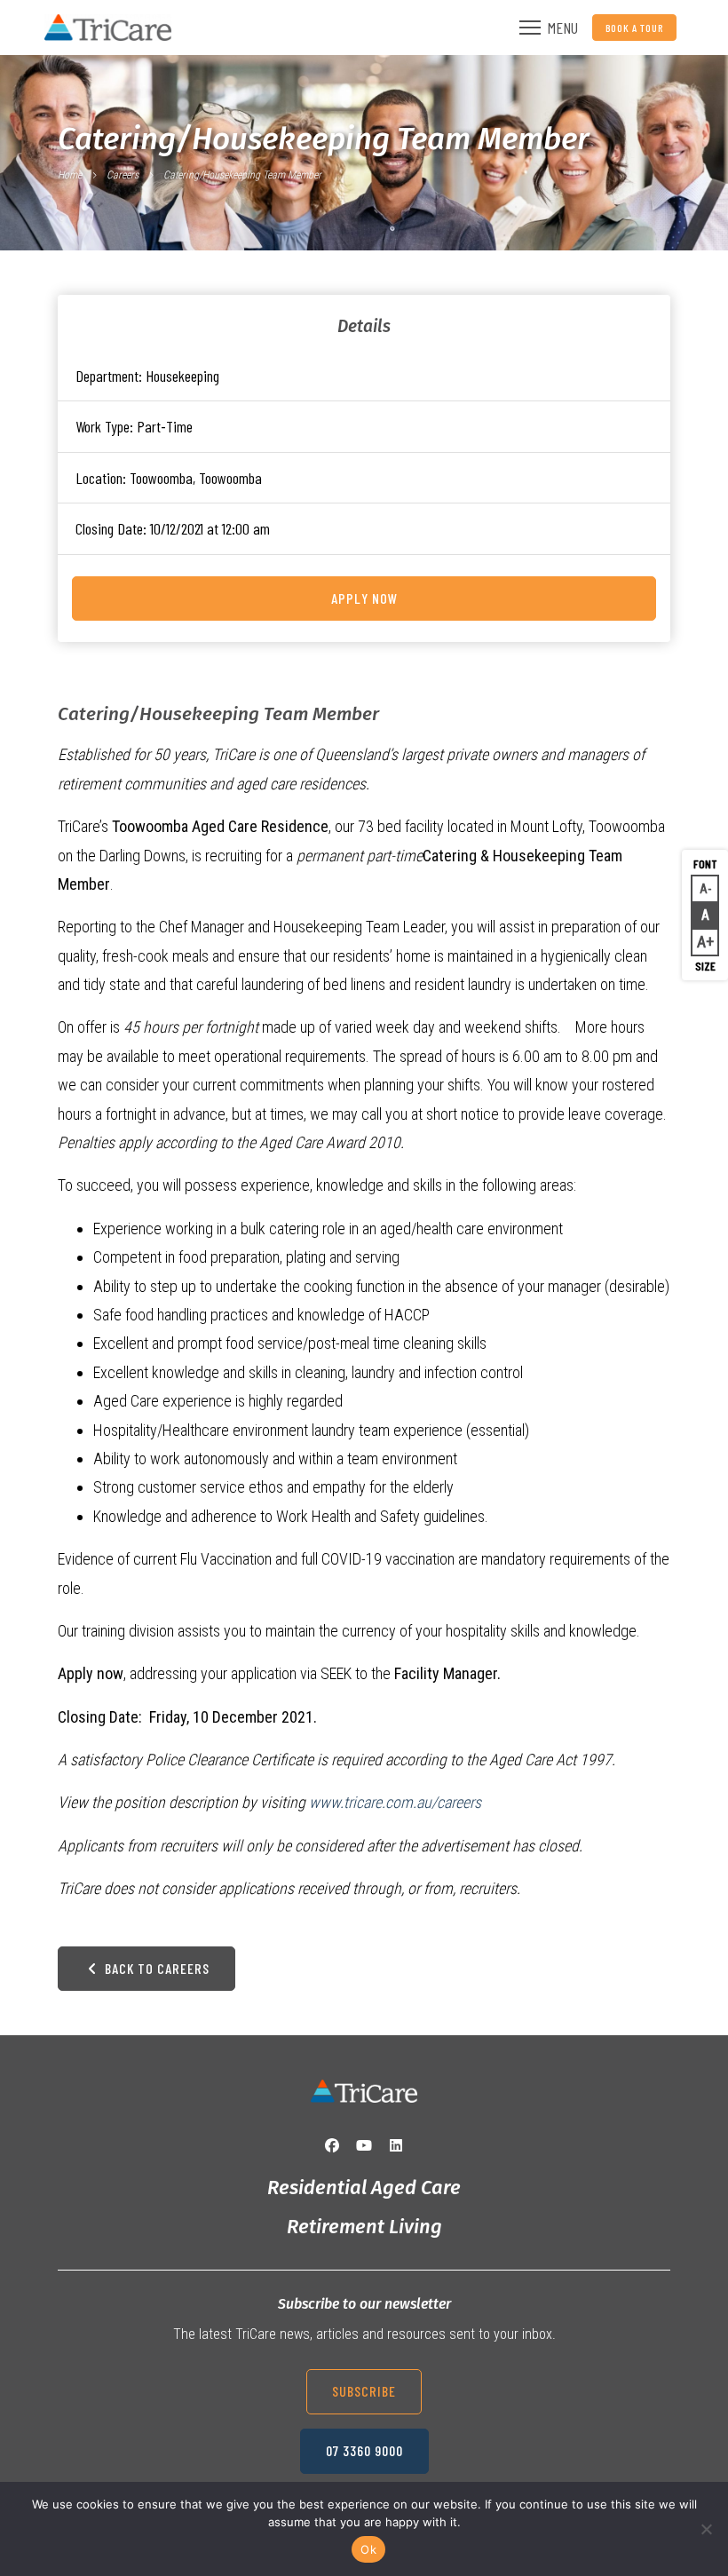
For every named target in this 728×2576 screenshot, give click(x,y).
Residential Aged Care (364, 2188)
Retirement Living (364, 2227)
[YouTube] (364, 2146)
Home (70, 175)
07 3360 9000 (364, 2450)
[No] (706, 2529)
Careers (123, 175)
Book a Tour (634, 28)
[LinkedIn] (396, 2146)
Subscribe (364, 2391)
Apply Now (364, 598)
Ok (368, 2549)
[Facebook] (332, 2146)
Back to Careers (155, 1968)
